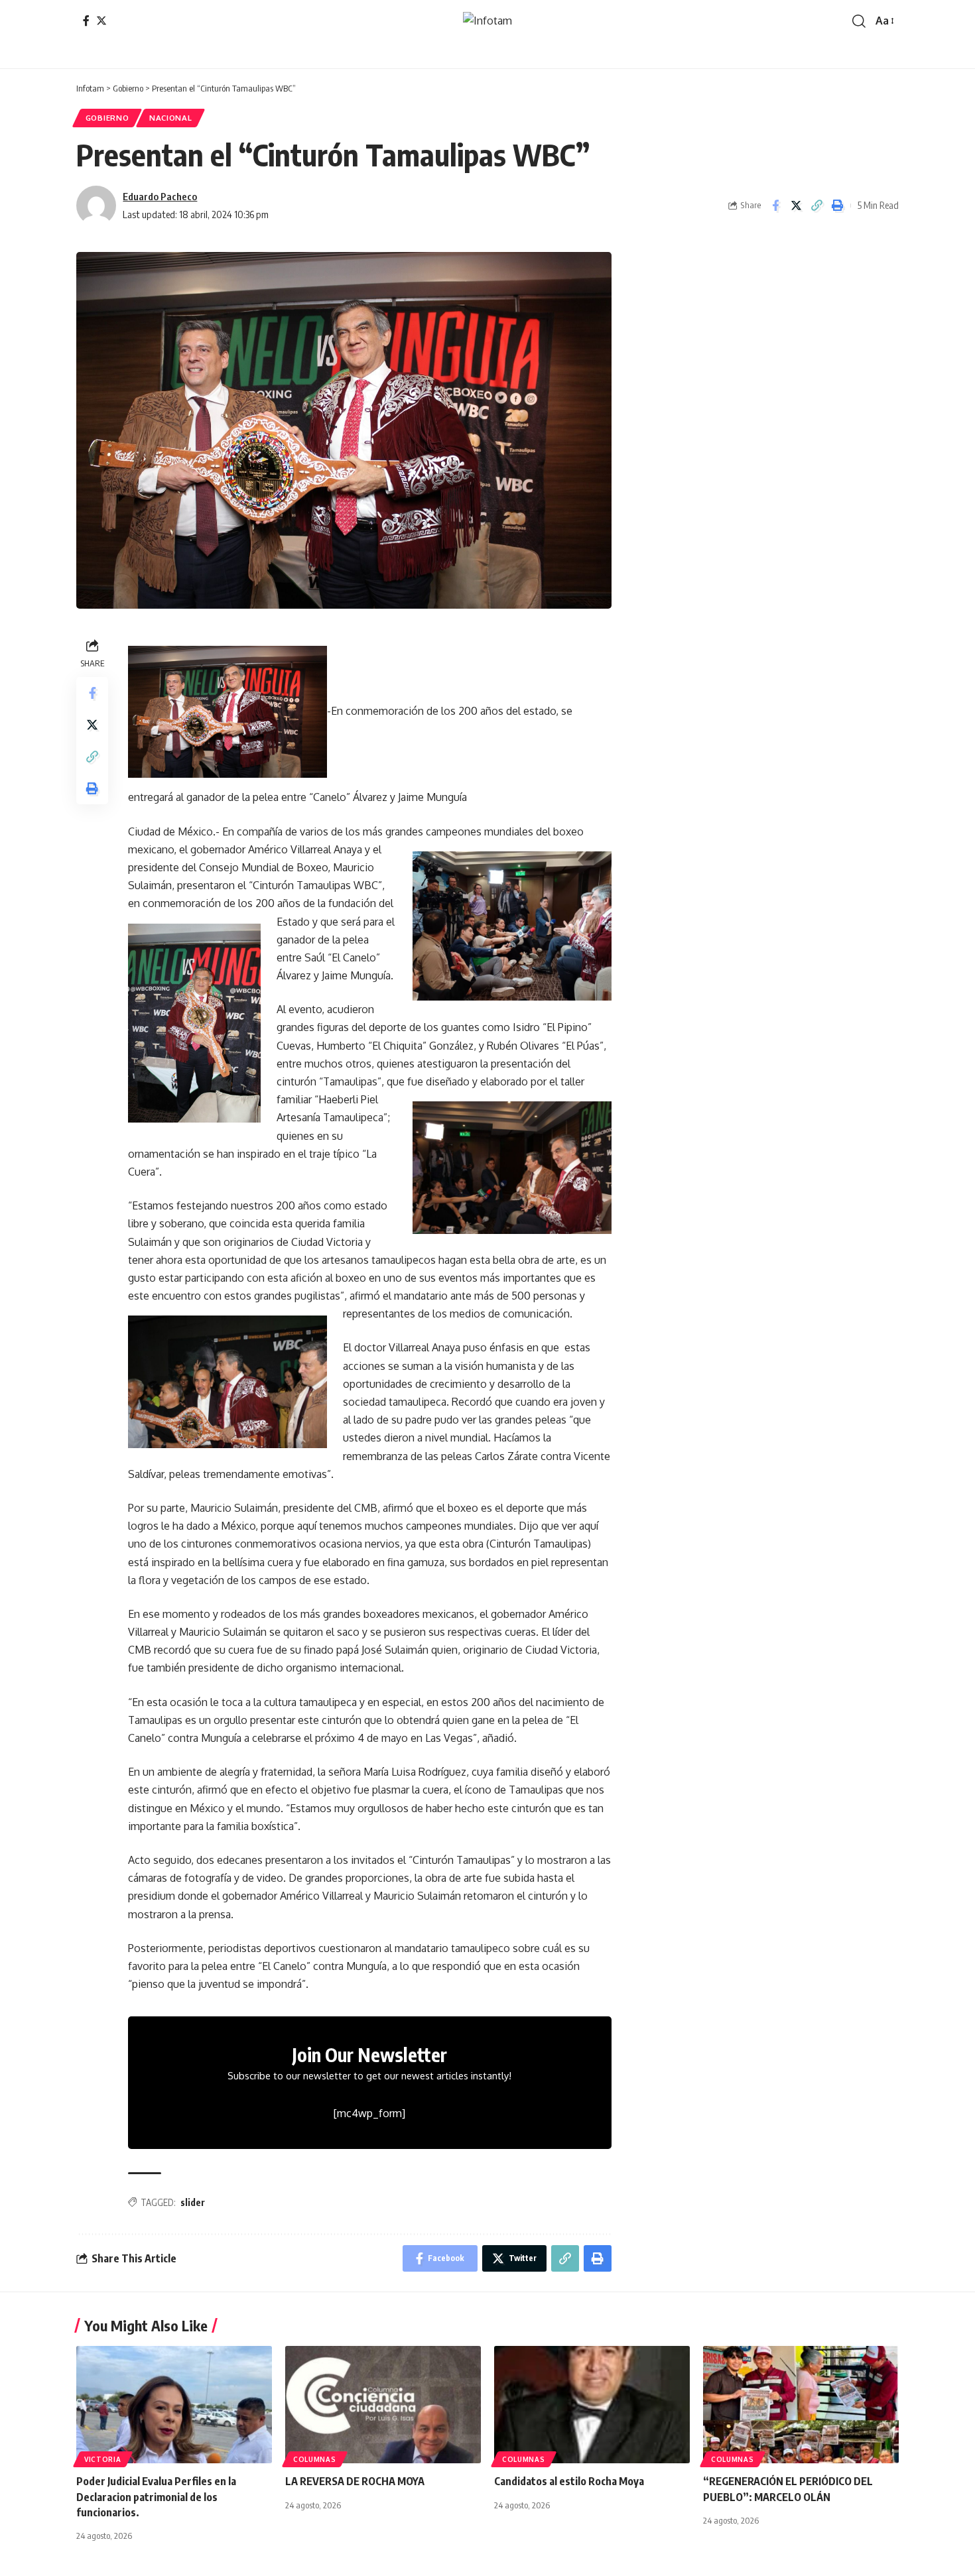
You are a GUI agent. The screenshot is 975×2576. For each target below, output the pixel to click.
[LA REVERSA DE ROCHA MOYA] (383, 2405)
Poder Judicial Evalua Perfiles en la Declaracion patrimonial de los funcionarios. (156, 2496)
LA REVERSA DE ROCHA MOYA (355, 2481)
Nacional (171, 118)
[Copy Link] (816, 206)
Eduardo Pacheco (160, 196)
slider (193, 2202)
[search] (859, 21)
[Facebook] (86, 21)
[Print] (837, 206)
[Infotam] (487, 21)
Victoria (103, 2459)
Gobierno (107, 118)
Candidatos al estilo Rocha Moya (569, 2481)
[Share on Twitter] (796, 206)
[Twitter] (101, 21)
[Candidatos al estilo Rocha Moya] (592, 2405)
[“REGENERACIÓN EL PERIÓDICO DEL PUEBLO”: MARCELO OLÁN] (801, 2405)
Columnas (315, 2459)
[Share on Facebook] (775, 206)
